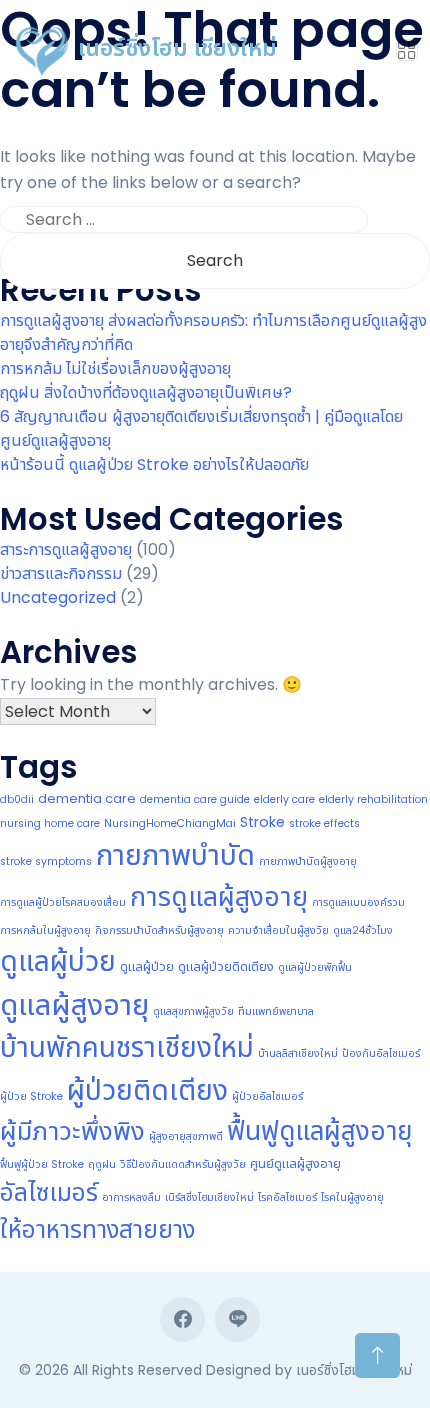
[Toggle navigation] (407, 50)
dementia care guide (195, 799)
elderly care (284, 799)
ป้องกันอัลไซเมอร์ (381, 1053)
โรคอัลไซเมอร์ (287, 1197)
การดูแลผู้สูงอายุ (219, 896)
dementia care (87, 798)
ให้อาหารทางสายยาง (97, 1229)
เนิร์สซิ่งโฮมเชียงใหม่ (209, 1197)
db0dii (17, 799)
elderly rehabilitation (373, 799)
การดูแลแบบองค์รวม (358, 902)
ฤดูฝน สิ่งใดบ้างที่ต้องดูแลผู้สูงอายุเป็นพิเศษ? (146, 392)
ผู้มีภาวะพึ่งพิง (72, 1131)
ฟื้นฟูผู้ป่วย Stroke (42, 1164)
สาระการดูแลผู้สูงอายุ (66, 549)
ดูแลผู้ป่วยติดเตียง (226, 966)
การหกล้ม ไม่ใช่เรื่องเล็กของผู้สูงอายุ (115, 368)
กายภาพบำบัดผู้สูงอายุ (308, 861)
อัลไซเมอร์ (49, 1192)
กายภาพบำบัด (175, 855)
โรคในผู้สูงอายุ (352, 1197)
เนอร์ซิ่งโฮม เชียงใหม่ (174, 48)
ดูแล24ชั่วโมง (363, 930)
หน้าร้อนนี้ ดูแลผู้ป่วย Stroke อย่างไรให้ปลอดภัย (154, 464)
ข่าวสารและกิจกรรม (61, 573)
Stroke (262, 822)
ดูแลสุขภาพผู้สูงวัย (193, 1011)
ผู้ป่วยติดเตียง (147, 1090)
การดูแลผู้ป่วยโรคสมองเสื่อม (63, 902)
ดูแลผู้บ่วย (58, 961)
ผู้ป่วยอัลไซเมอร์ (267, 1096)
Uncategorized (58, 597)
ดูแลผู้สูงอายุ (74, 1004)
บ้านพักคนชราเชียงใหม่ (127, 1047)
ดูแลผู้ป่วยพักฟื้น (315, 967)
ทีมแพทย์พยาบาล (276, 1011)
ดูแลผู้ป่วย (147, 966)
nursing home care (50, 823)
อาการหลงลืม (131, 1197)
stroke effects (324, 823)
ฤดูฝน (102, 1164)
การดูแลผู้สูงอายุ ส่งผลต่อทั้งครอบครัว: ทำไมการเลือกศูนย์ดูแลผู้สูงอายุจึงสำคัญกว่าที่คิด (213, 332)
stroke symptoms (46, 861)
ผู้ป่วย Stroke (31, 1096)
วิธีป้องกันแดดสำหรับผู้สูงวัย (183, 1164)
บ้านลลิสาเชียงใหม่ (298, 1053)
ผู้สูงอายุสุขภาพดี (186, 1136)
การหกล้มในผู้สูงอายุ (45, 930)
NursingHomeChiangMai (170, 823)
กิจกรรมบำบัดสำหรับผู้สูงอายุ (159, 930)
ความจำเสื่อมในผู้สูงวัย (278, 930)
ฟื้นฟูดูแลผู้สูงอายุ (319, 1130)
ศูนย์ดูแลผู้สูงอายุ (295, 1163)
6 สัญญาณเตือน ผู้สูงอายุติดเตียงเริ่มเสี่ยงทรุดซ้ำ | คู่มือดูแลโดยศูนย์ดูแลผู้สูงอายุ (201, 428)
